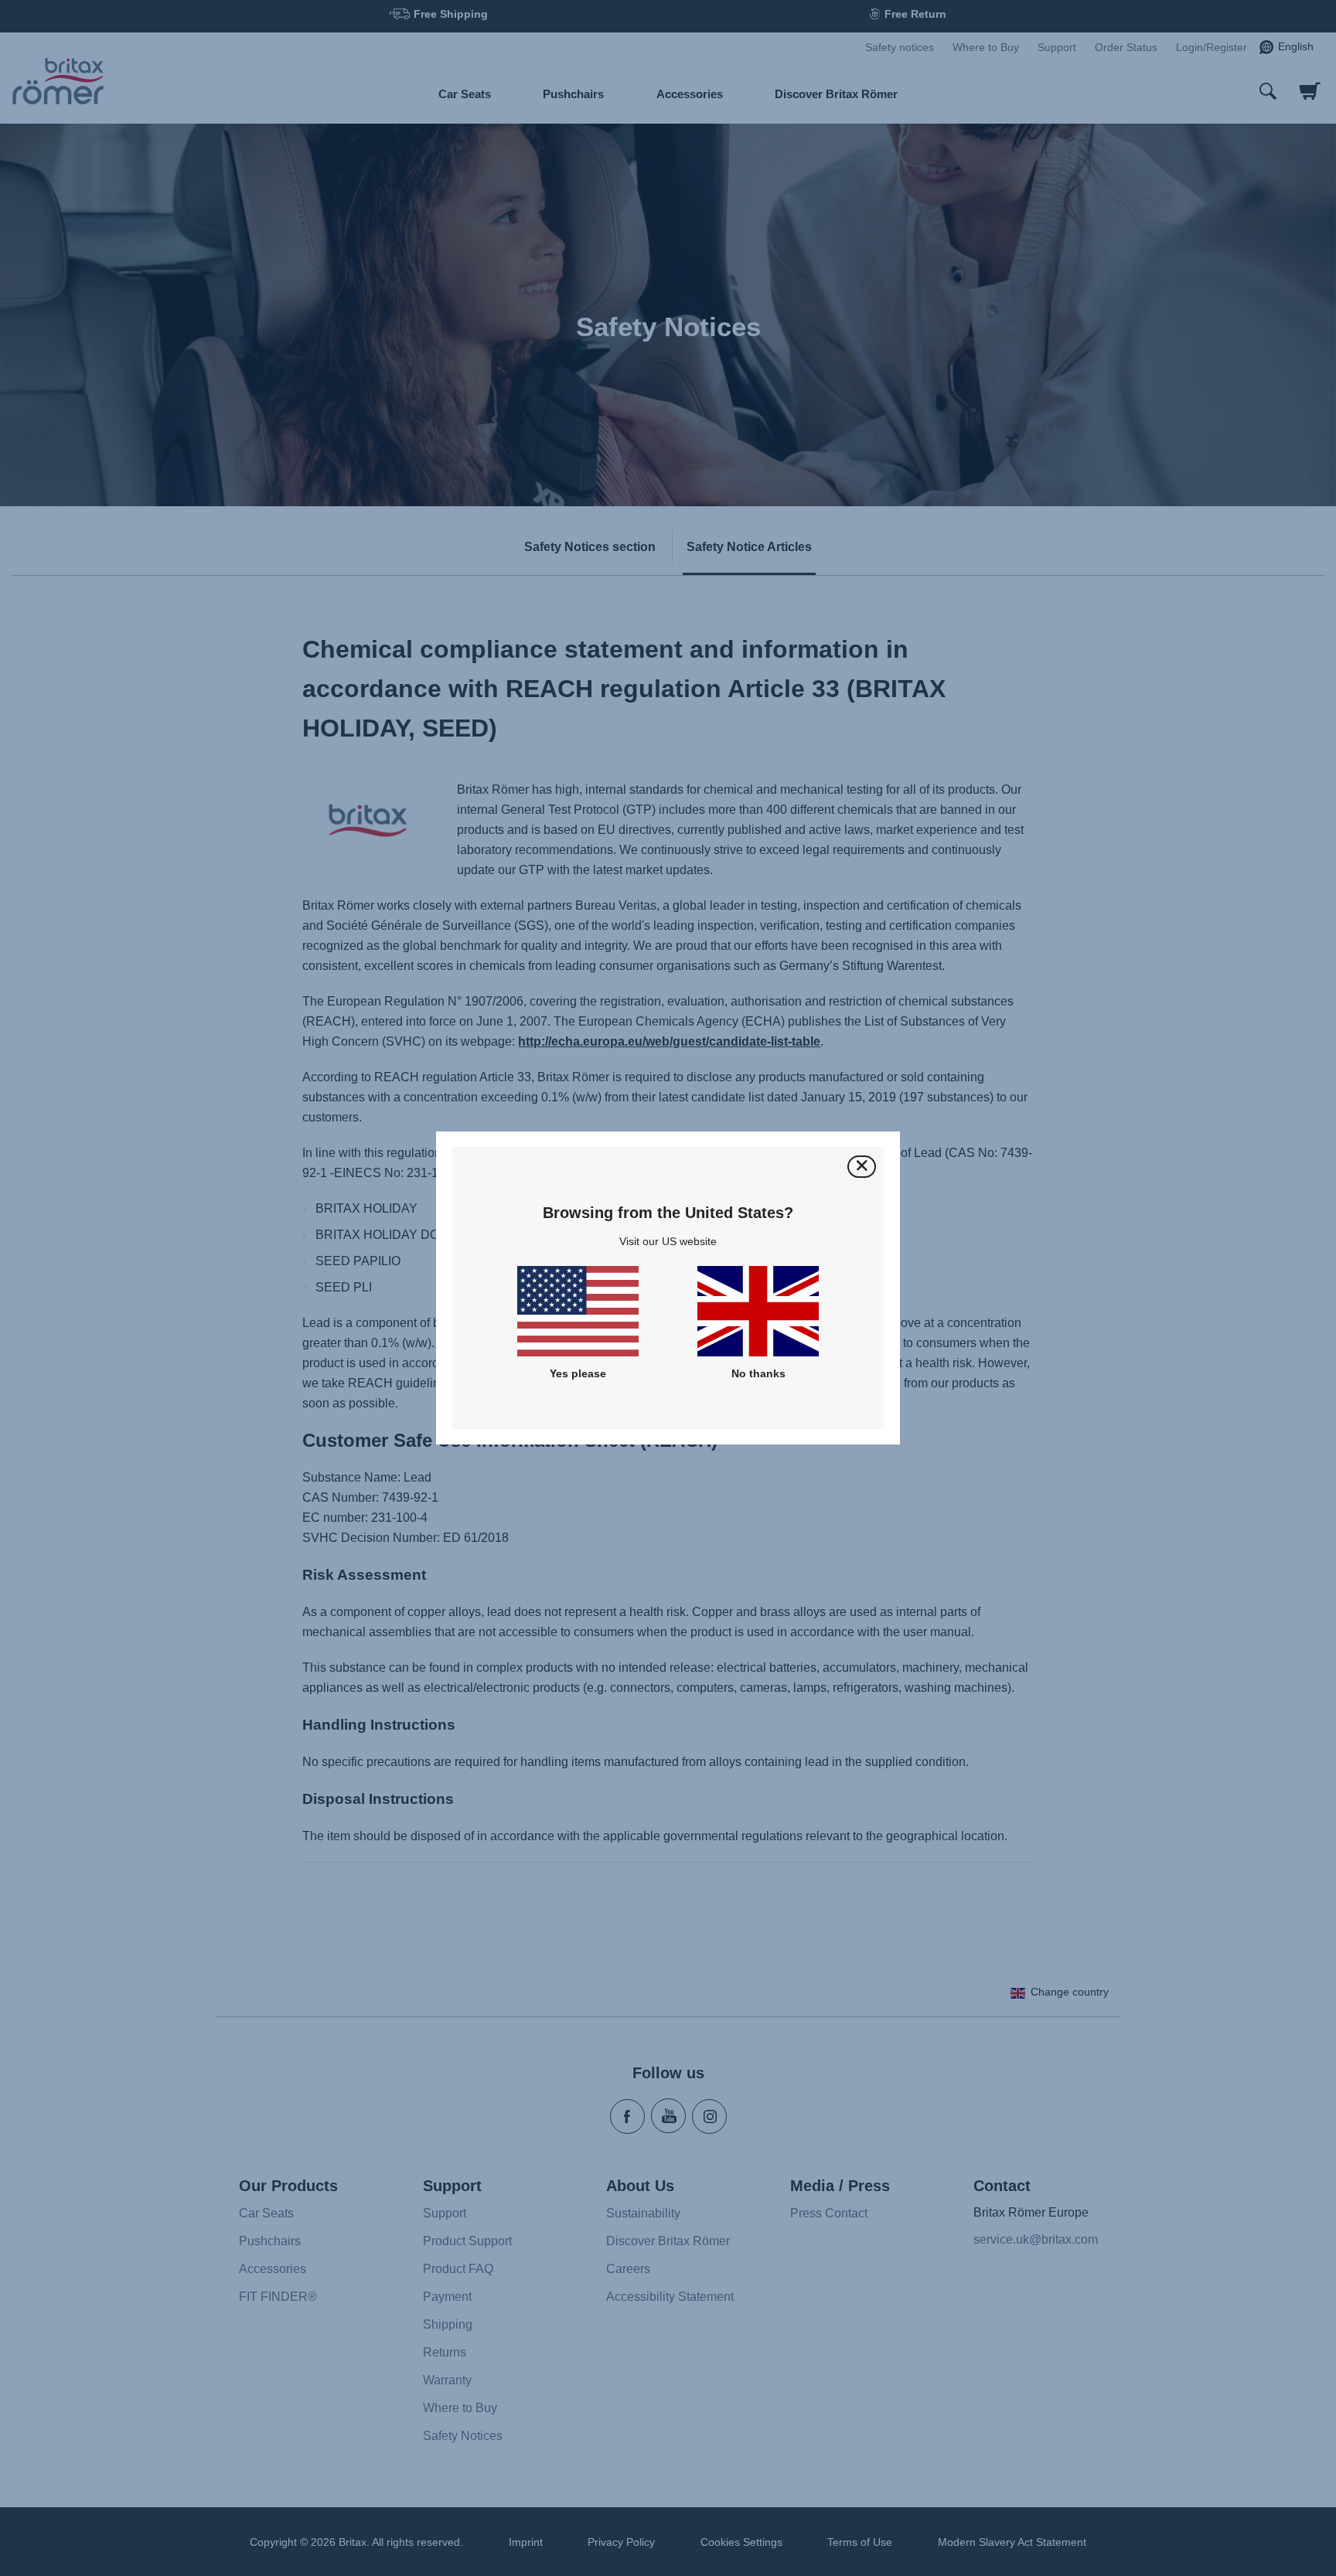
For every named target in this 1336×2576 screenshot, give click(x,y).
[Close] (862, 1167)
